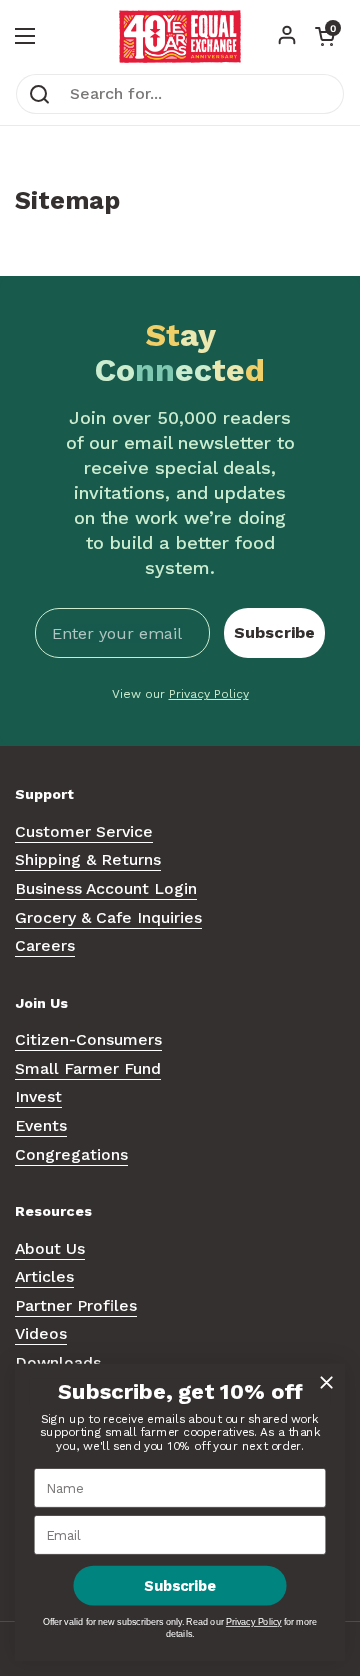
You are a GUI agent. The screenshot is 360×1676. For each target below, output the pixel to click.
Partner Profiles (76, 1305)
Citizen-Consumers (88, 1039)
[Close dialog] (327, 1383)
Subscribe (274, 632)
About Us (50, 1248)
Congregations (71, 1154)
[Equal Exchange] (180, 36)
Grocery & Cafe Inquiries (108, 917)
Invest (38, 1096)
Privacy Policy (209, 694)
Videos (41, 1333)
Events (41, 1125)
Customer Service (84, 831)
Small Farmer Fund (88, 1068)
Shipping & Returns (88, 859)
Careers (45, 945)
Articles (44, 1276)
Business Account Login (106, 888)
